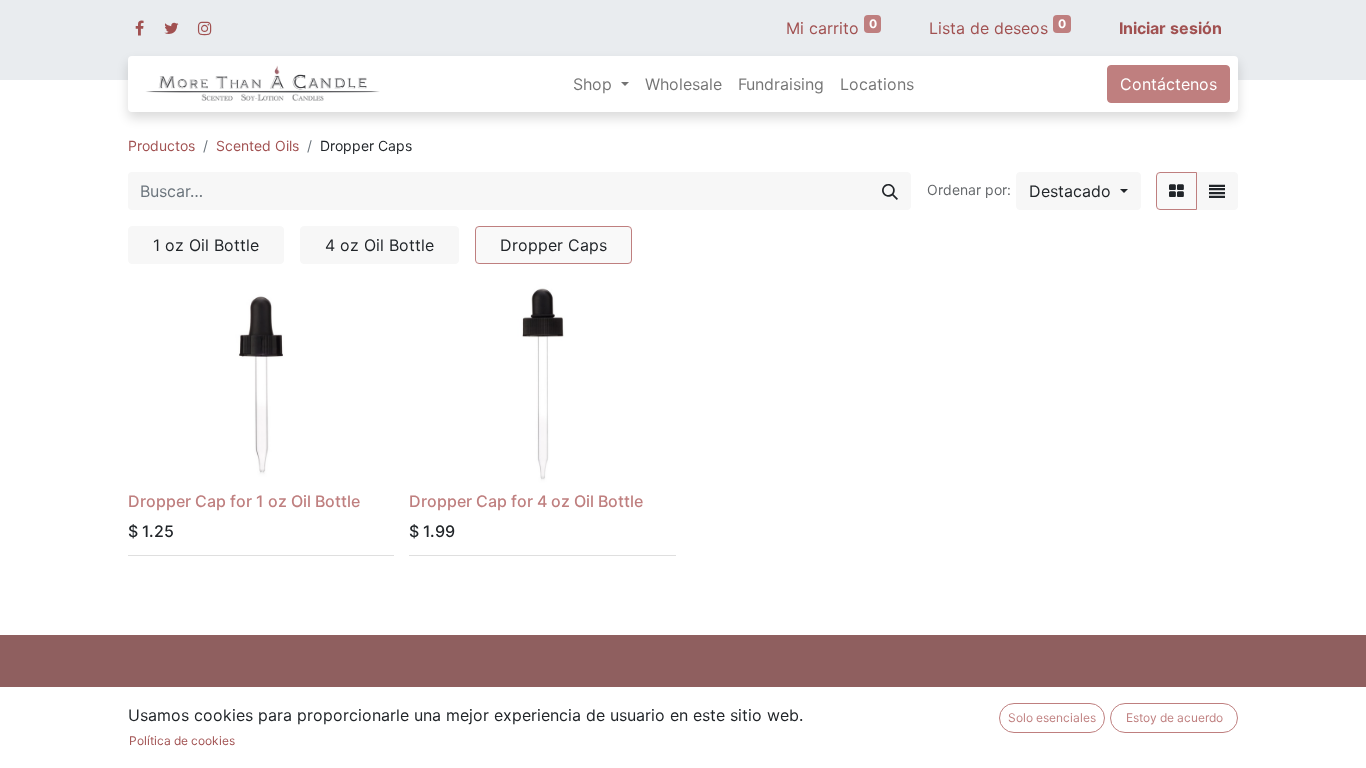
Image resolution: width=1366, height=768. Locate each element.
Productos (161, 145)
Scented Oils (257, 145)
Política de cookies (182, 740)
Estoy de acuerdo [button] (1174, 717)
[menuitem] (683, 84)
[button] (1078, 191)
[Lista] (1217, 191)
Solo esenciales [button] (1052, 717)
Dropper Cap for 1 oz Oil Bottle (244, 501)
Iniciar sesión (1170, 28)
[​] (139, 28)
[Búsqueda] (890, 191)
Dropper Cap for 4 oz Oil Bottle (526, 501)
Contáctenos (1168, 84)
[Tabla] (1176, 191)
